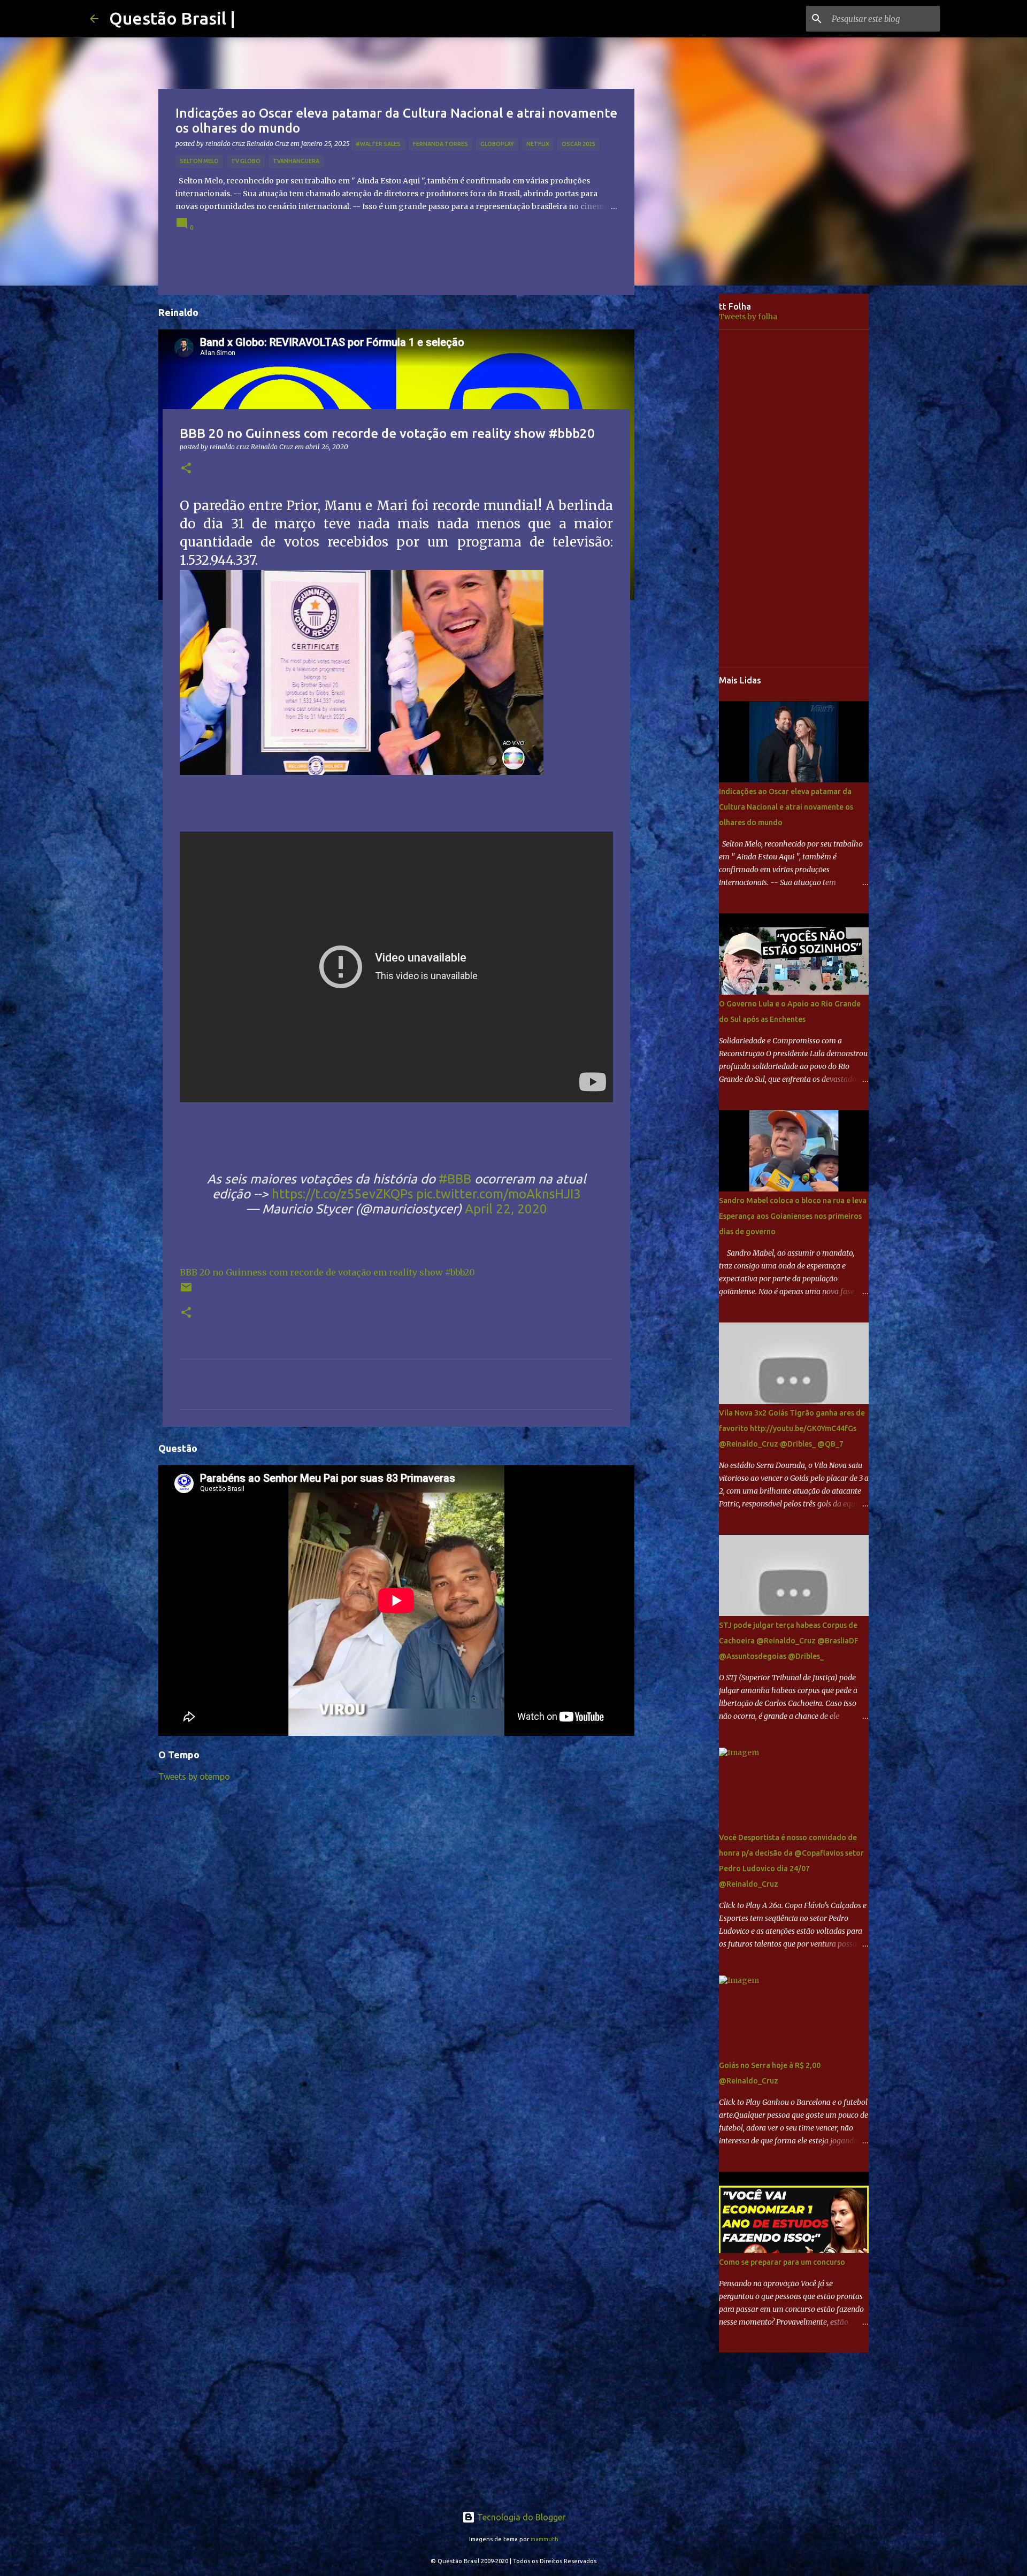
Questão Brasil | (172, 18)
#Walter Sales (378, 144)
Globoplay (497, 144)
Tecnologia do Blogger (520, 2517)
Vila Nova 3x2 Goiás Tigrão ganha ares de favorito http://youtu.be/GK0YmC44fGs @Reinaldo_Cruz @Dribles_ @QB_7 (792, 1428)
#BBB (455, 1179)
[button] (186, 469)
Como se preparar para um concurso (782, 2262)
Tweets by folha (748, 317)
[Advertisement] (685, 462)
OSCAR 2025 (578, 144)
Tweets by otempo (194, 1777)
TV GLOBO (246, 161)
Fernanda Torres (440, 144)
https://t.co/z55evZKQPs (342, 1194)
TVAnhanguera (296, 161)
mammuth (545, 2539)
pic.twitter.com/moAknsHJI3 (499, 1194)
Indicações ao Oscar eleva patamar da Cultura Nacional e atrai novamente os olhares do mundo (786, 807)
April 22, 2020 (506, 1209)
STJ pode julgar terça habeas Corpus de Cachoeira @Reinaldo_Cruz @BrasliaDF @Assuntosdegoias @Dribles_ (789, 1641)
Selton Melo (199, 161)
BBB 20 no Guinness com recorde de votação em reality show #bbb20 (327, 1272)
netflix (538, 144)
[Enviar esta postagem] (186, 1291)
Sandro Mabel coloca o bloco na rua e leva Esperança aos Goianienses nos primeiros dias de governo (793, 1216)
